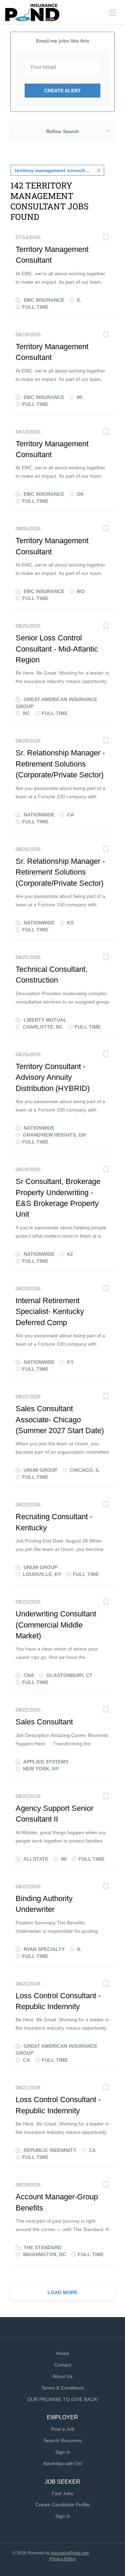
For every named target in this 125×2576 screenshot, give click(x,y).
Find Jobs (62, 2493)
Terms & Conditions (63, 2388)
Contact (63, 2365)
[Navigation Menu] (113, 13)
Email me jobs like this (63, 41)
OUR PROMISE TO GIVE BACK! (63, 2399)
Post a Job (63, 2429)
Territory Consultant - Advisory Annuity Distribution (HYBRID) (53, 1077)
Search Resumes (63, 2440)
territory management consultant (54, 170)
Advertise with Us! (63, 2463)
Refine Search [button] (63, 131)
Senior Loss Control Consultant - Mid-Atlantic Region (57, 649)
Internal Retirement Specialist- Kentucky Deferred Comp (50, 1312)
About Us (62, 2376)
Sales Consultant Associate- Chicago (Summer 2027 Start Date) (60, 1420)
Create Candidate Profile (62, 2505)
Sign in (63, 2452)
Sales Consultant (44, 1722)
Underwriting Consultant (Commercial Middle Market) (56, 1625)
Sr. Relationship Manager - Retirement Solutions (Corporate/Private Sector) (60, 764)
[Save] (106, 238)
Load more (62, 2292)
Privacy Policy (62, 2559)
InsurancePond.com (70, 2553)
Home (62, 2353)
